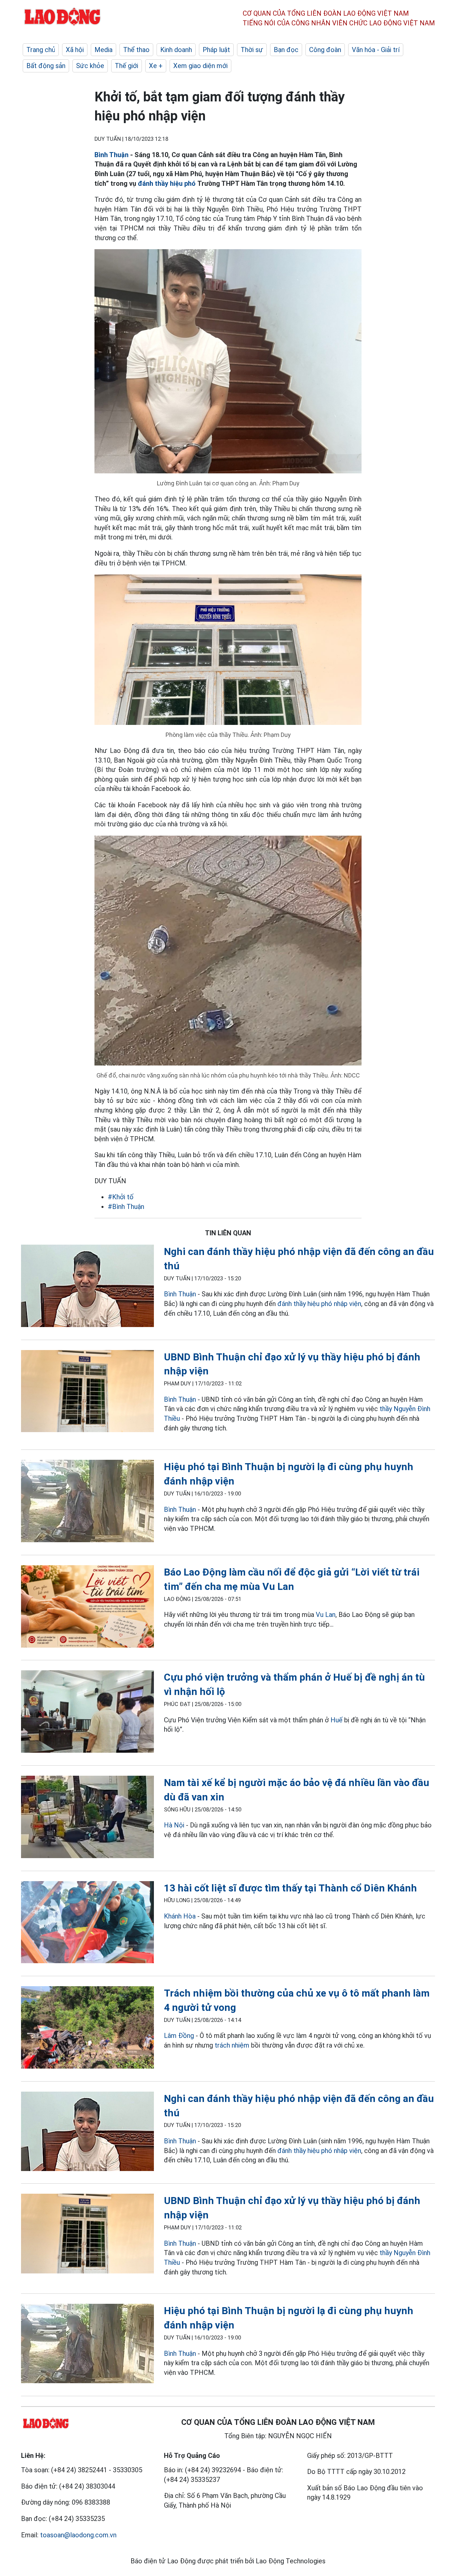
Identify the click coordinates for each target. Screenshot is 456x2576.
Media (103, 50)
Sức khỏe (90, 66)
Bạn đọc (286, 50)
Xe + (156, 66)
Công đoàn (325, 50)
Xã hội (75, 50)
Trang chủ (41, 50)
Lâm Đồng (179, 2036)
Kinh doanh (176, 50)
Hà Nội (174, 1825)
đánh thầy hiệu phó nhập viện (319, 1304)
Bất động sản (46, 66)
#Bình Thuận (126, 1207)
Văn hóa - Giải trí (376, 50)
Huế (336, 1720)
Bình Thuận (111, 155)
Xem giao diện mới (200, 66)
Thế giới (127, 66)
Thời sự (252, 50)
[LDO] (87, 1287)
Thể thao (136, 50)
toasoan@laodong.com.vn (78, 2535)
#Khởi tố (121, 1197)
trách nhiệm (232, 2045)
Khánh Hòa (181, 1916)
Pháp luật (216, 50)
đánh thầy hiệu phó (167, 183)
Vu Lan (326, 1615)
